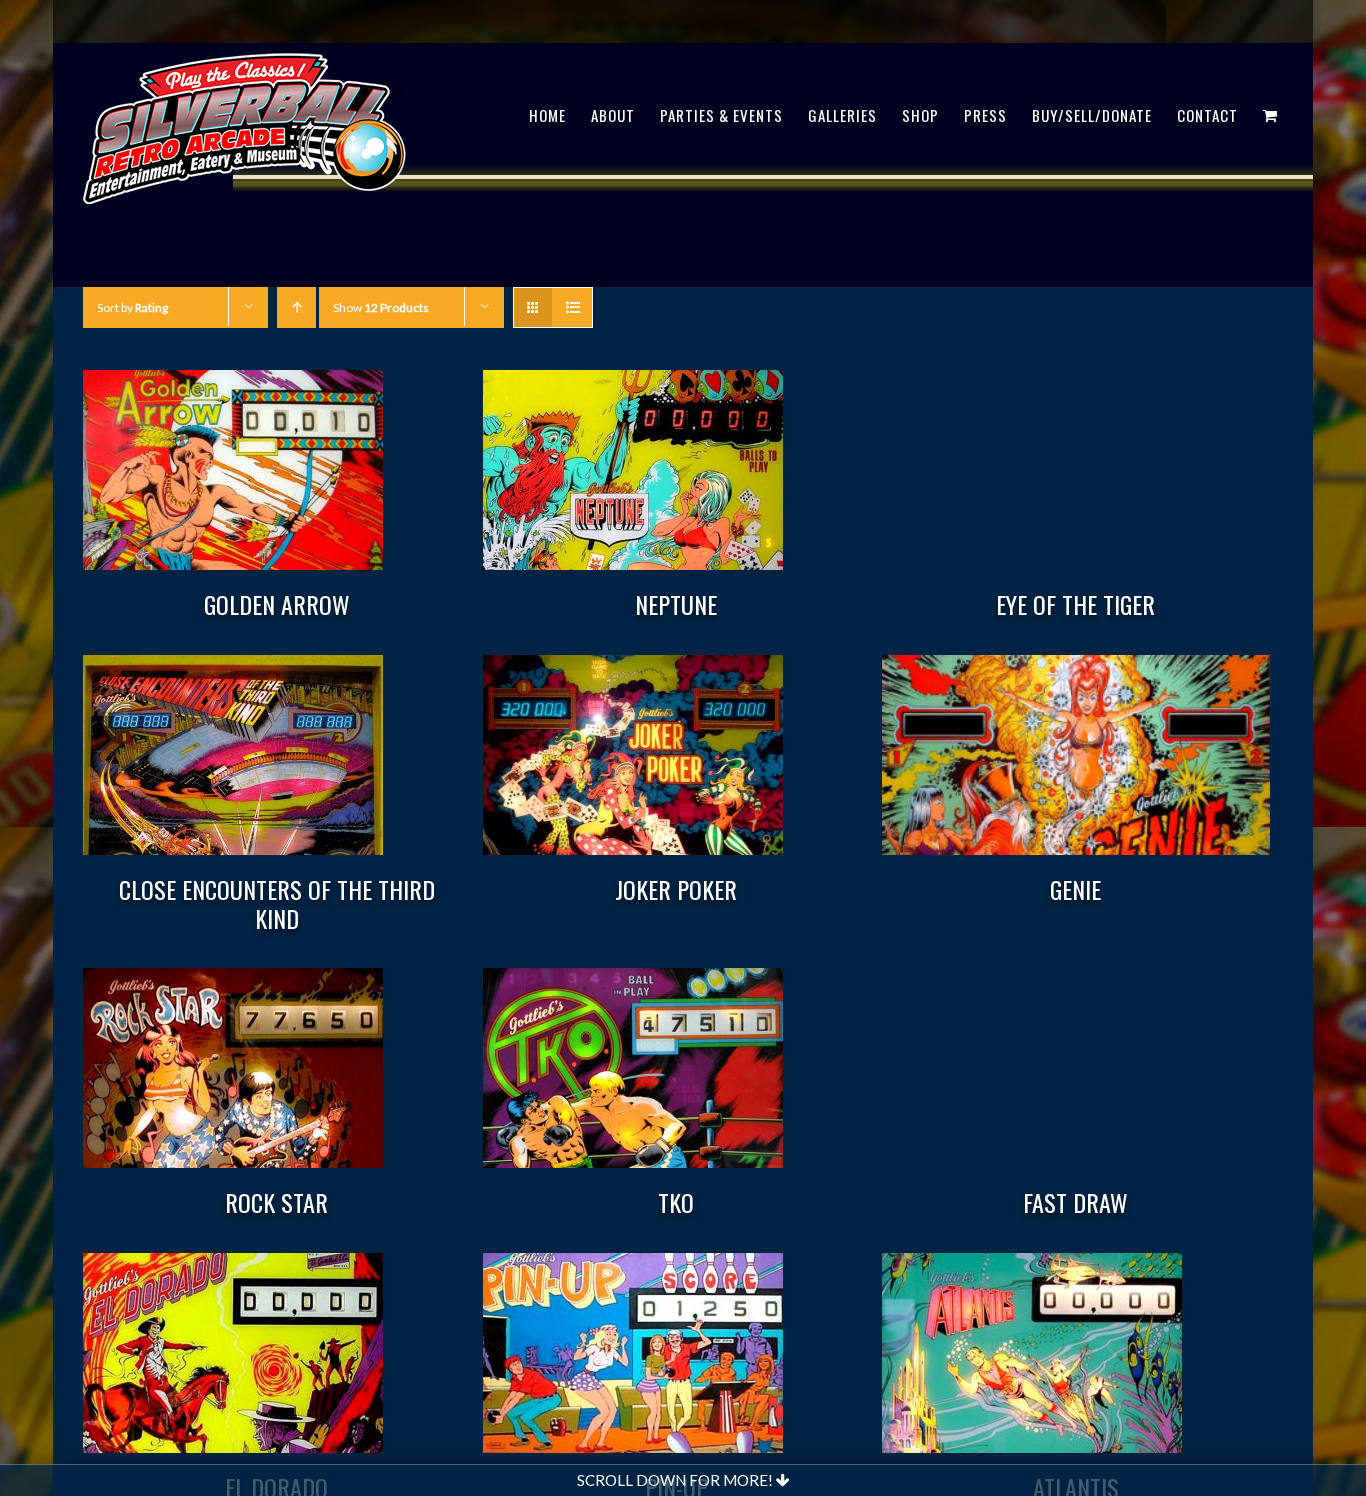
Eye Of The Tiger (1075, 604)
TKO (676, 1202)
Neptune (676, 604)
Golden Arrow (277, 604)
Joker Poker (676, 889)
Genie (1075, 889)
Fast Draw (1075, 1202)
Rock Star (276, 1202)
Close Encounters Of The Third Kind (277, 903)
